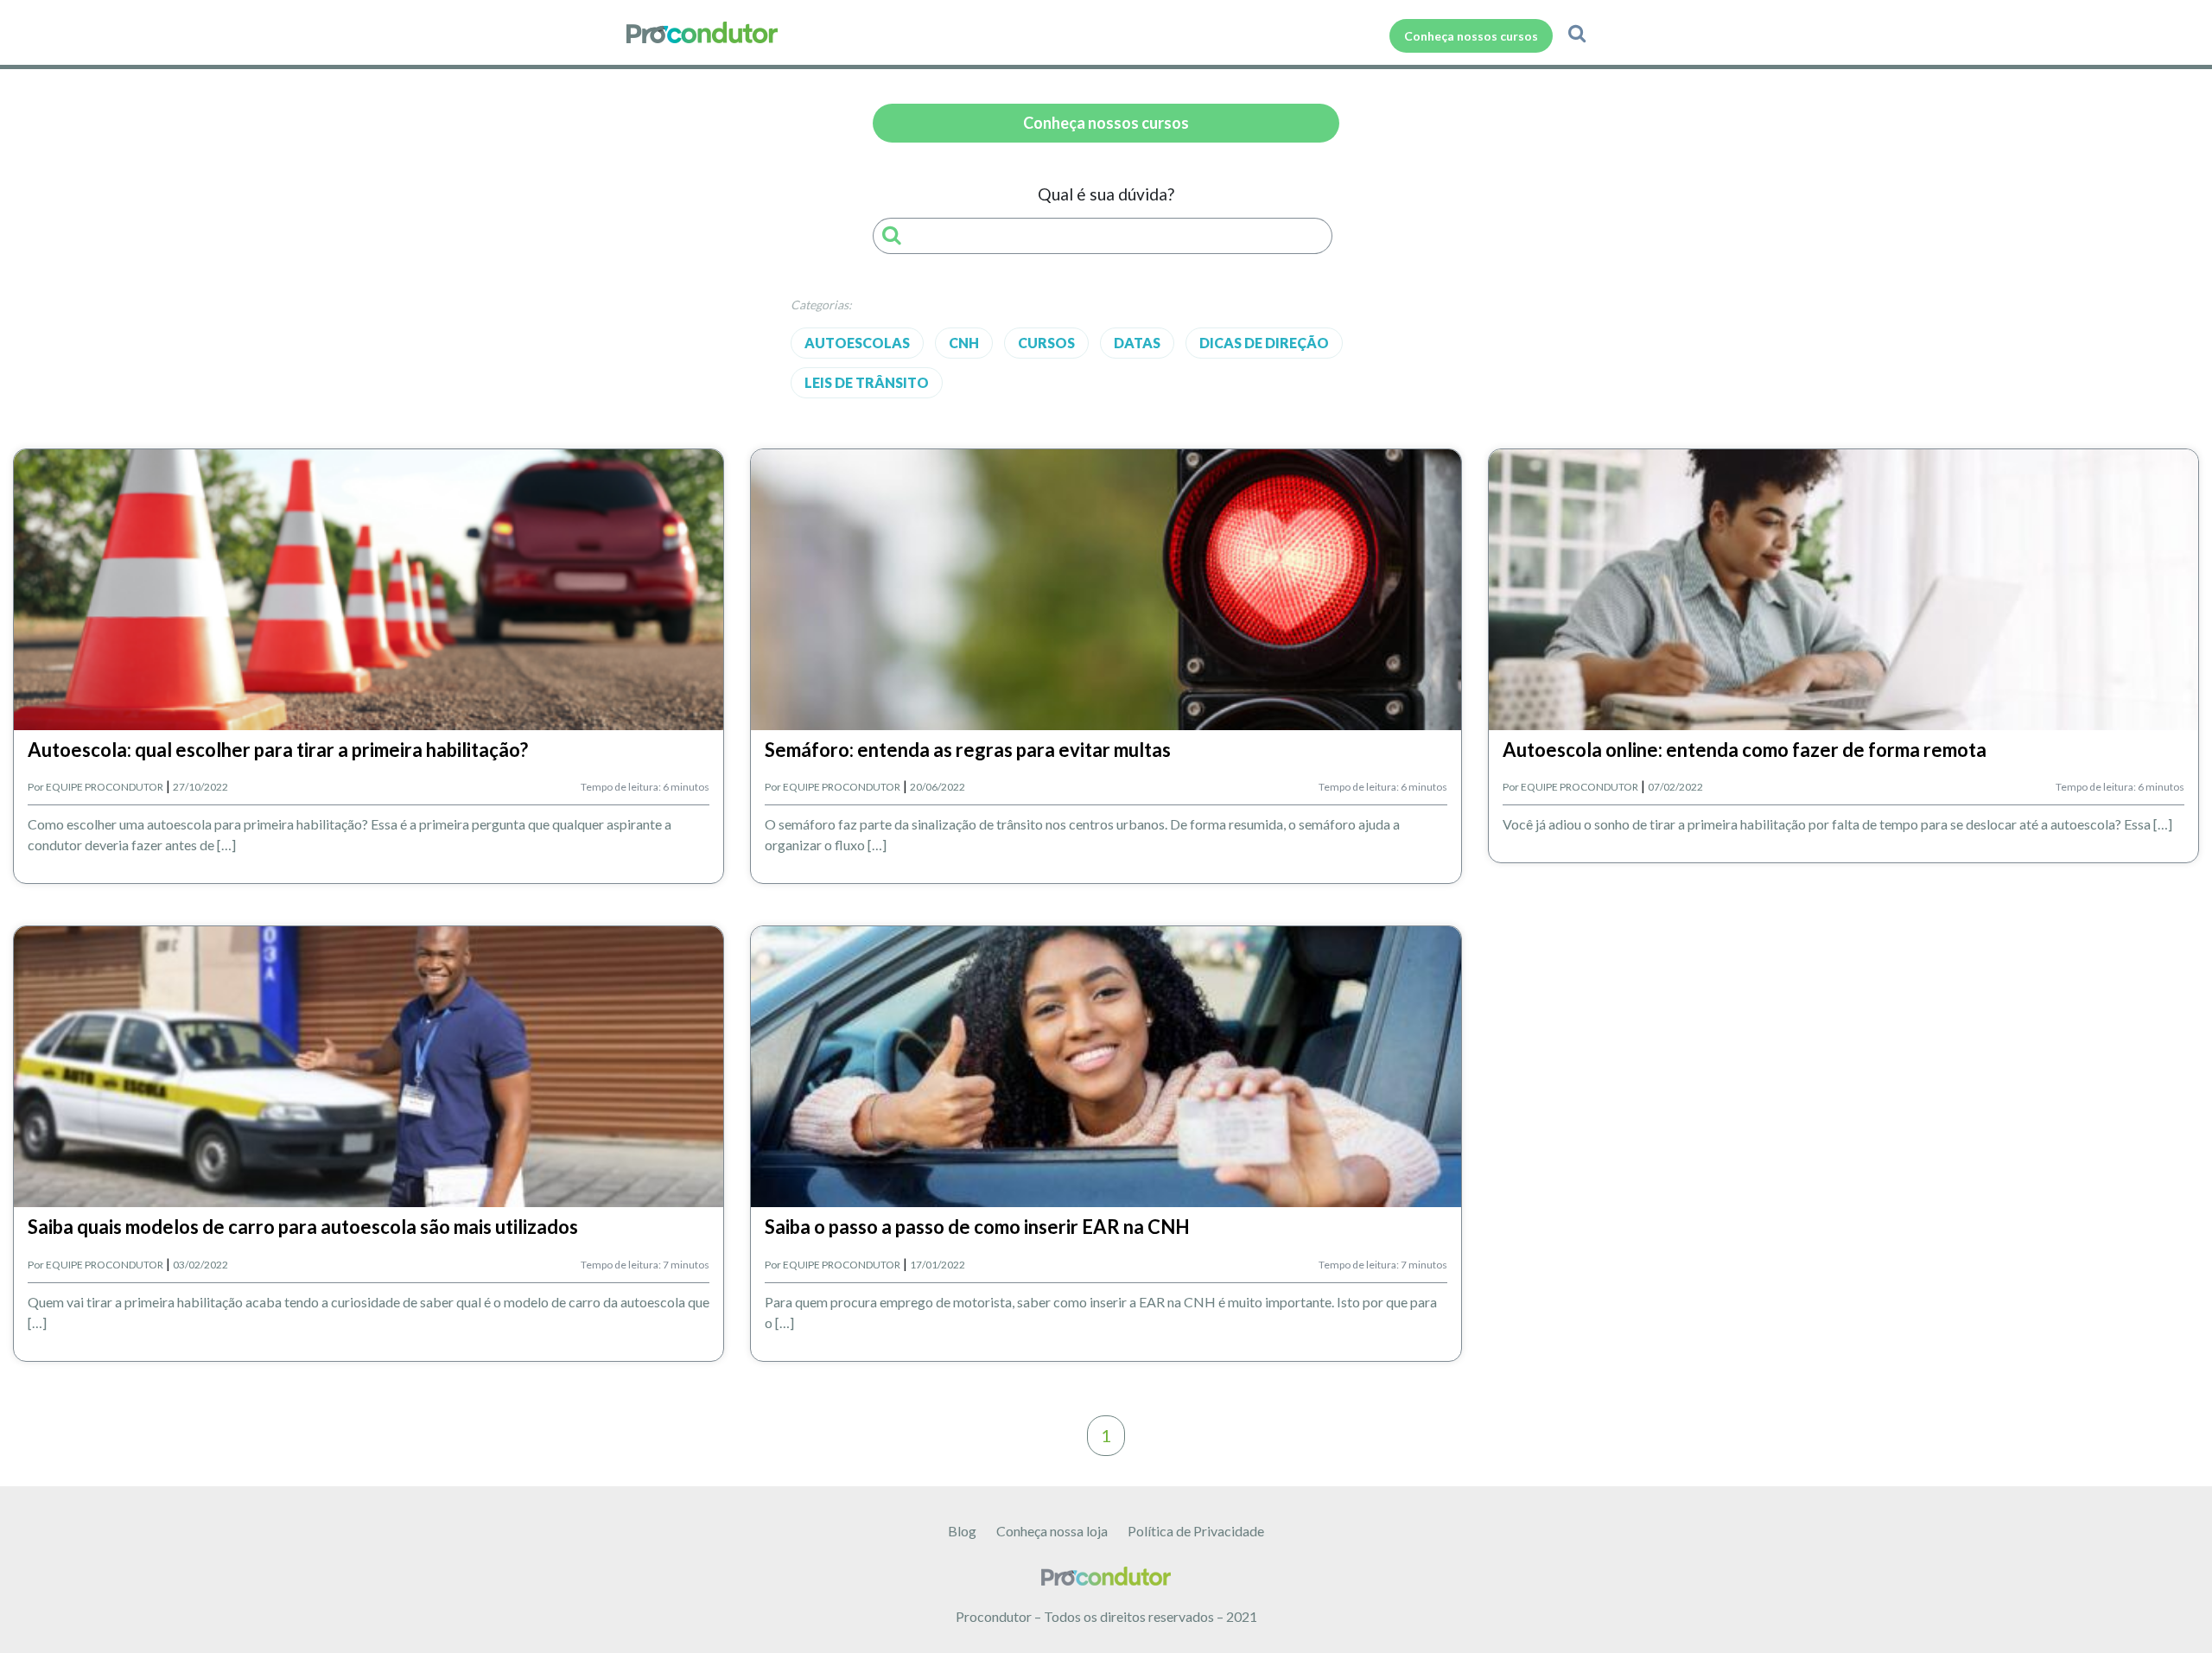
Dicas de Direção (1264, 343)
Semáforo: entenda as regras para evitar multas (968, 750)
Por (95, 787)
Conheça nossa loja (1052, 1531)
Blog (962, 1531)
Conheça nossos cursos (1471, 36)
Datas (1137, 343)
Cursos (1046, 343)
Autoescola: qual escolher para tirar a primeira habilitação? (278, 750)
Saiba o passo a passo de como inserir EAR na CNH (977, 1227)
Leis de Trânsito (867, 382)
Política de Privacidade (1196, 1531)
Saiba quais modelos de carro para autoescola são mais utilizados (303, 1227)
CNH (964, 343)
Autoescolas (857, 343)
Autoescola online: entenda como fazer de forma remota (1745, 750)
